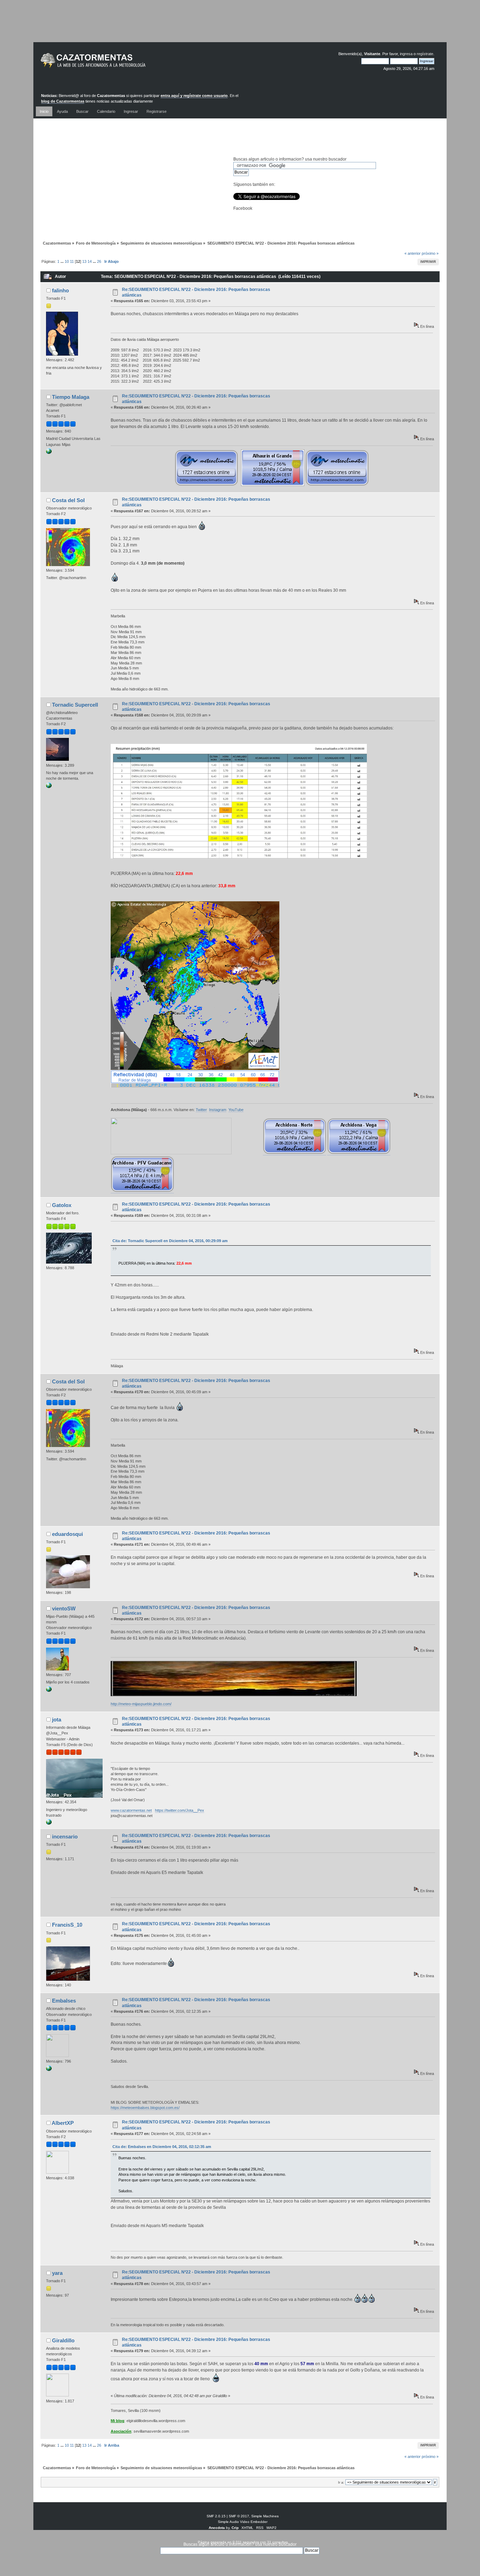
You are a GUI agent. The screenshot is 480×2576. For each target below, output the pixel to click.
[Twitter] (49, 453)
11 (72, 261)
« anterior (413, 253)
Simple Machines (265, 2516)
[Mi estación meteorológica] (49, 787)
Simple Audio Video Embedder (243, 2522)
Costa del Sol (68, 500)
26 (99, 261)
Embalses (64, 2001)
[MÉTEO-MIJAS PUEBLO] (49, 1691)
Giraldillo (63, 2340)
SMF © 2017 (239, 2516)
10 (67, 261)
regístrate (425, 54)
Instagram (218, 1110)
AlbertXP (63, 2123)
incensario (65, 1837)
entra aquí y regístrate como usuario (194, 96)
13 (84, 261)
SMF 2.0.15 (216, 2516)
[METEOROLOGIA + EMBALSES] (49, 2070)
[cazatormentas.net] (49, 1823)
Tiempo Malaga (71, 397)
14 (90, 261)
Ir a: (341, 2482)
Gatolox (62, 1205)
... (63, 261)
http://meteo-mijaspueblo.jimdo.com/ (141, 1704)
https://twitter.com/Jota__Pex (180, 1810)
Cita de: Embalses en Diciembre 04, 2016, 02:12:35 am (162, 2147)
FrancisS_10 (67, 1925)
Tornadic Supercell (75, 705)
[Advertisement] (240, 26)
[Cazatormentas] (119, 63)
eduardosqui (67, 1534)
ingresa (406, 54)
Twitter (201, 1110)
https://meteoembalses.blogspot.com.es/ (145, 2108)
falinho (60, 290)
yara (57, 2273)
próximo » (430, 253)
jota (57, 1720)
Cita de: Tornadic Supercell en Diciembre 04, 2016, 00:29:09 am (170, 1241)
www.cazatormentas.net (131, 1810)
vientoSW (64, 1608)
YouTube (236, 1110)
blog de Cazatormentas (63, 101)
